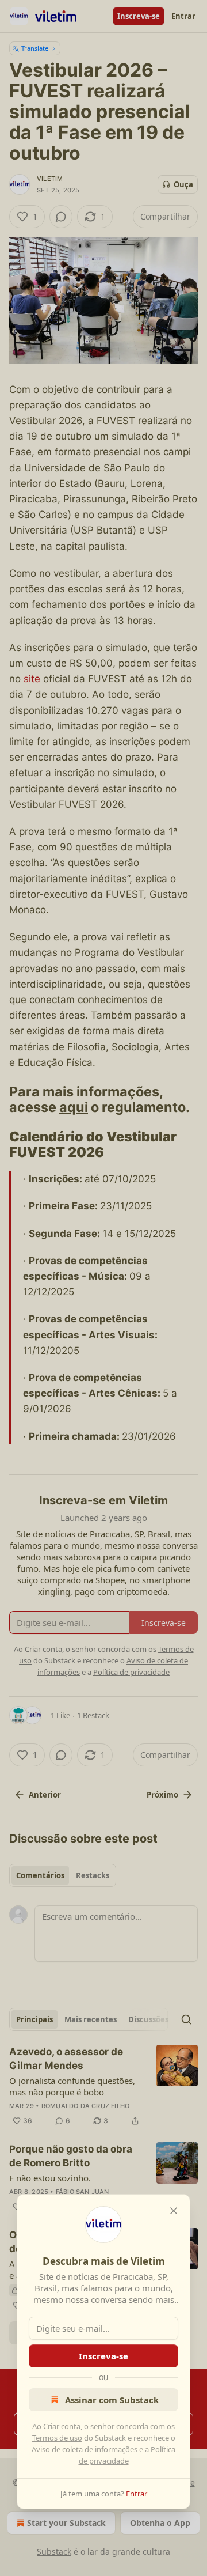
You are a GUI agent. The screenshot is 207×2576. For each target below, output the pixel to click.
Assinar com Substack (112, 2400)
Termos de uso (57, 2438)
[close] (174, 2211)
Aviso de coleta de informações (85, 2449)
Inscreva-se (103, 2356)
